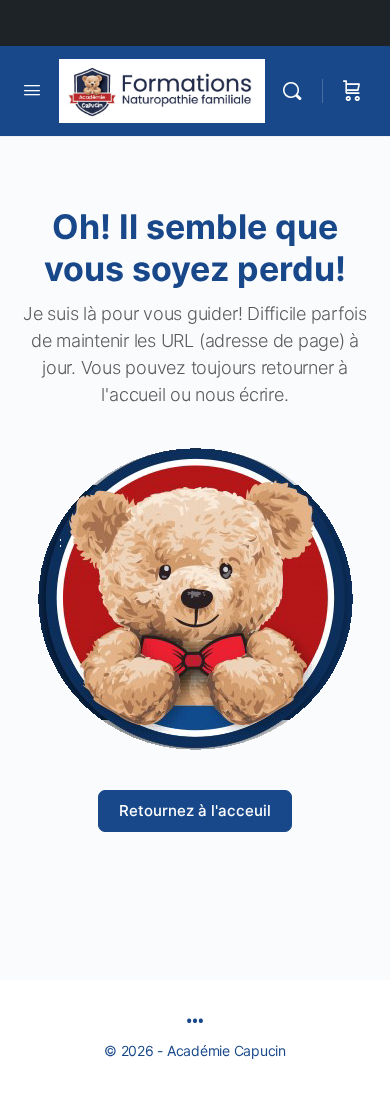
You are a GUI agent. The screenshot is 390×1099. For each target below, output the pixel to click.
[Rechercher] (297, 91)
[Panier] (352, 91)
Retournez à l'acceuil (195, 810)
